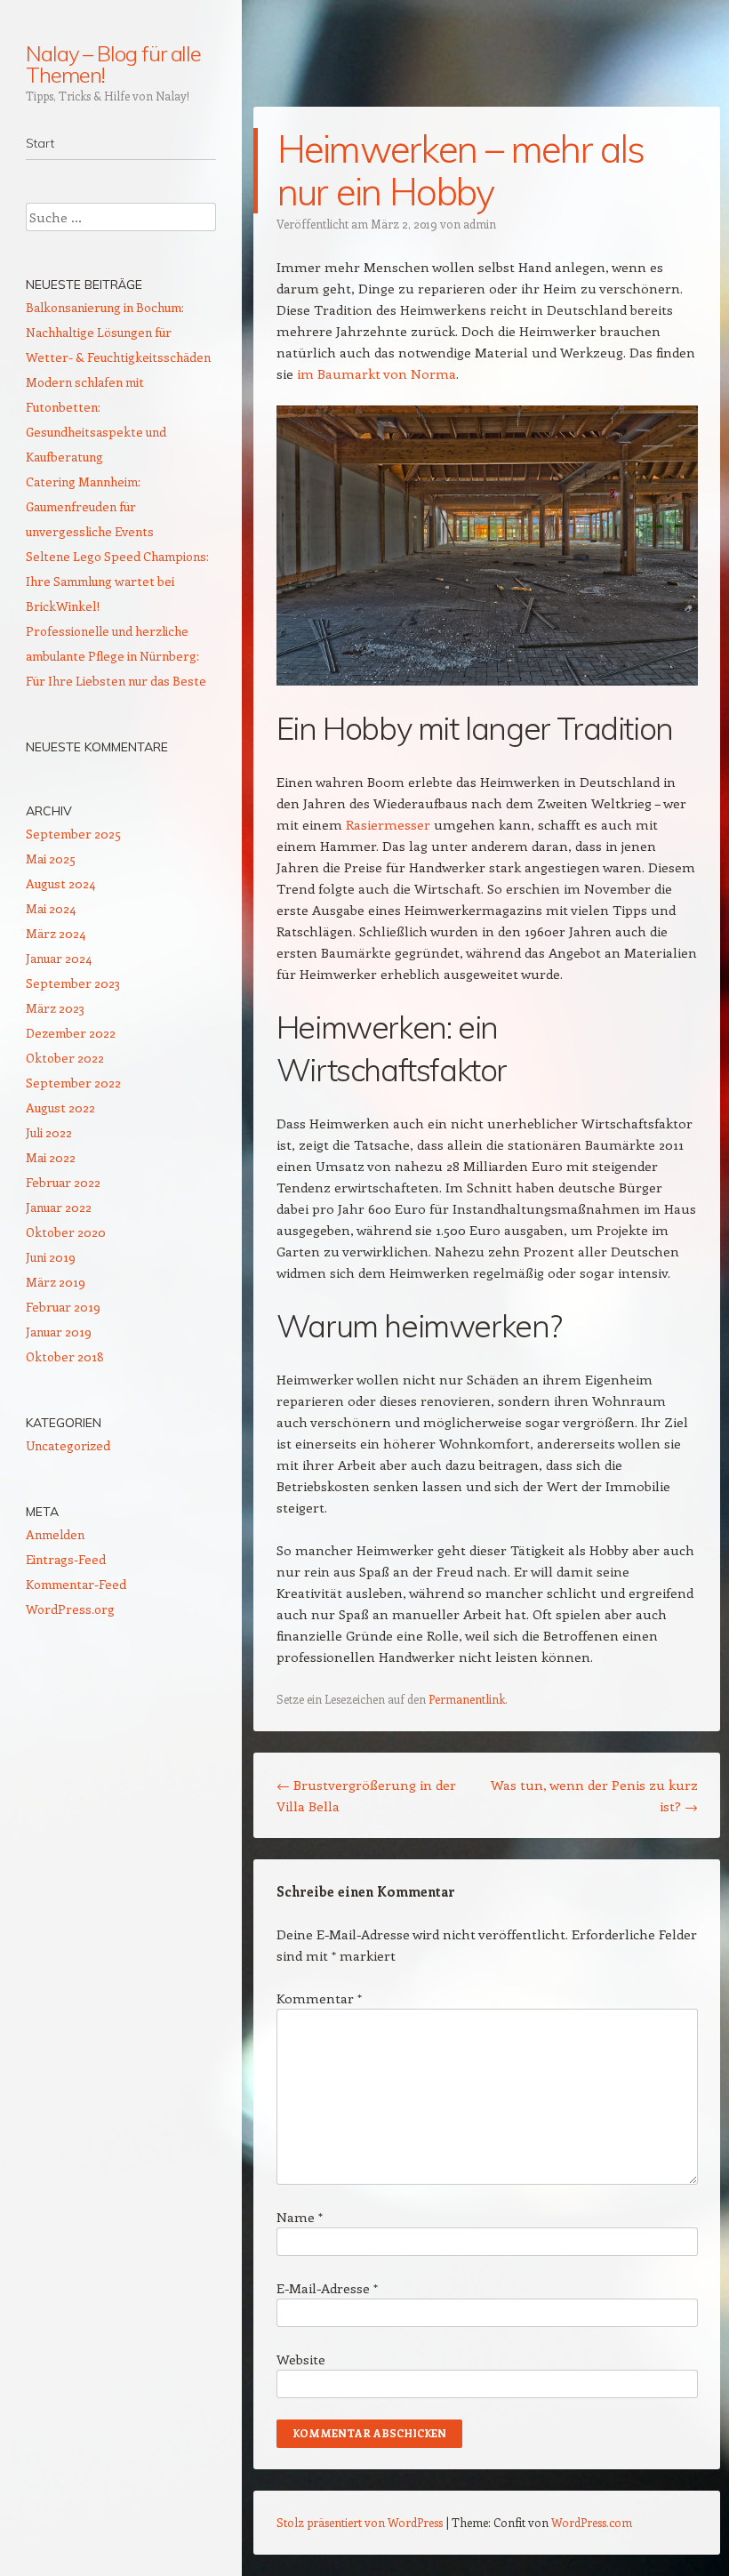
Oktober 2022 (65, 1058)
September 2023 (73, 983)
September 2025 (73, 834)
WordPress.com (592, 2522)
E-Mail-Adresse (327, 2288)
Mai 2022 (51, 1157)
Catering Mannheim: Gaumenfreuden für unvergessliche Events (90, 506)
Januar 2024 (59, 958)
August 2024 (60, 883)
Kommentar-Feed (76, 1584)
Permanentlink (467, 1699)
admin (480, 224)
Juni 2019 (51, 1257)
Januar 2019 (59, 1332)
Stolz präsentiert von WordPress (360, 2522)
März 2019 (56, 1282)
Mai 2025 (51, 859)
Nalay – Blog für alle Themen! (113, 64)
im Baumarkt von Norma (377, 373)
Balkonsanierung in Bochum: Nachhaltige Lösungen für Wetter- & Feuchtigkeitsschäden (118, 332)
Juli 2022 (49, 1132)
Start (40, 143)
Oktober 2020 (66, 1232)
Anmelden (55, 1534)
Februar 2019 (63, 1307)
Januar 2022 (59, 1207)
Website (301, 2359)
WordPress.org (70, 1609)
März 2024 (56, 933)
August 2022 (60, 1107)
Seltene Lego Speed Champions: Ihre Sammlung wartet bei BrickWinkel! (117, 581)
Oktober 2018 (65, 1356)
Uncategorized (68, 1445)
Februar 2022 (63, 1182)
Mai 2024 (51, 908)
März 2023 (55, 1008)
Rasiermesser (388, 824)
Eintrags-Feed (66, 1559)
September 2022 (73, 1083)
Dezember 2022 (71, 1033)
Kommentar (319, 1998)
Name (300, 2217)
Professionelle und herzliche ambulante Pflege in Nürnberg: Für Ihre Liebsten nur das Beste (116, 656)
